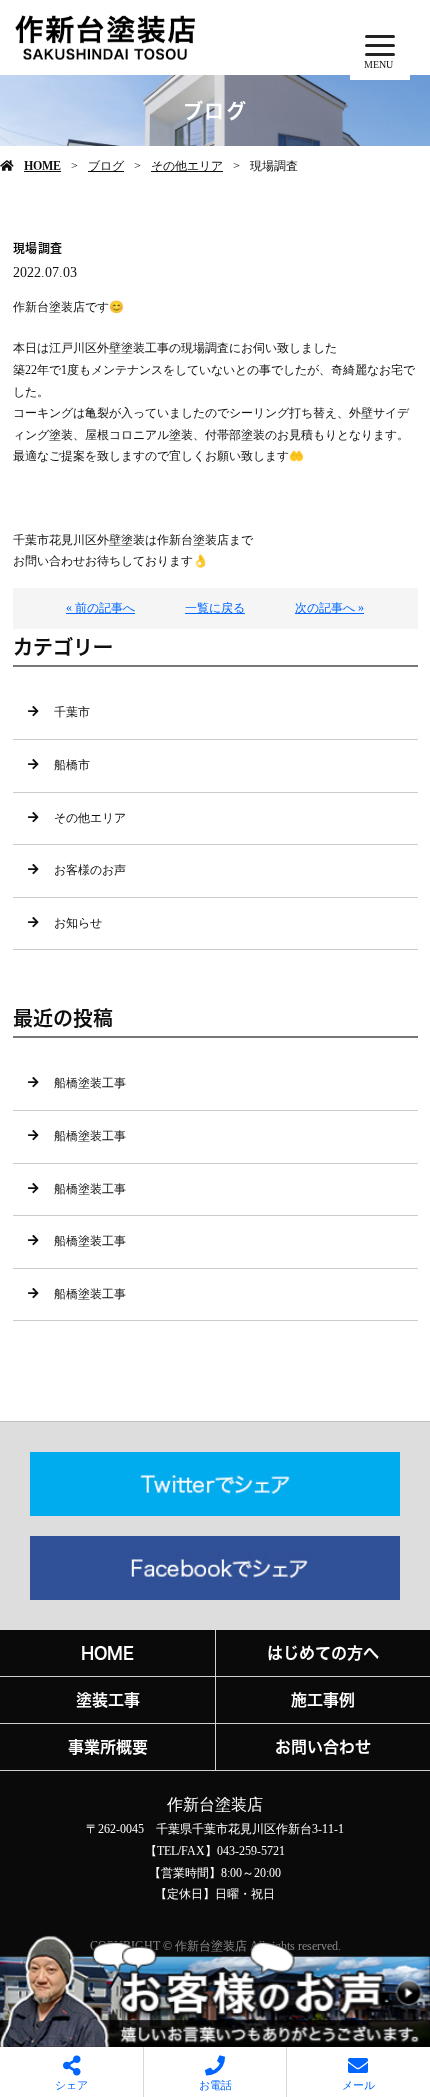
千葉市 (72, 712)
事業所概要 (108, 1747)
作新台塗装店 (215, 1804)
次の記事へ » (329, 608)
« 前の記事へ (100, 608)
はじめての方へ (323, 1653)
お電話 (215, 2085)
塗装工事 (108, 1700)
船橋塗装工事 (90, 1083)
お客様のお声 (90, 870)
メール (358, 2085)
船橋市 (72, 765)
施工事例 (323, 1700)
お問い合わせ (323, 1747)
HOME (42, 166)
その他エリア (187, 166)
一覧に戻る (215, 608)
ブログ (106, 166)
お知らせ (78, 923)
